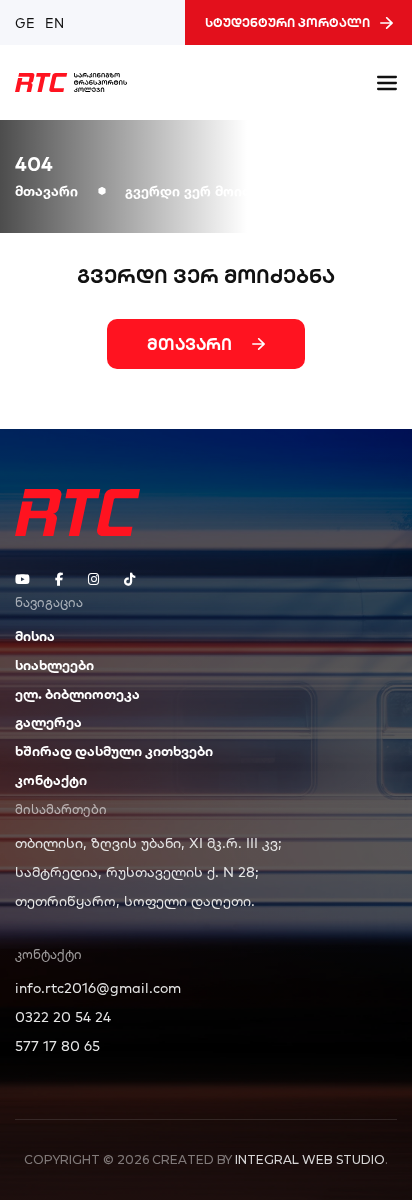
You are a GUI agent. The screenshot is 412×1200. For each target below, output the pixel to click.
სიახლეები (54, 665)
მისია (35, 636)
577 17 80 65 (57, 1046)
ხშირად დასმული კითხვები (114, 751)
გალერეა (48, 722)
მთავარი (46, 190)
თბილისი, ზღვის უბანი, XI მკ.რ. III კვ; (148, 843)
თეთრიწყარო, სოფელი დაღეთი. (135, 901)
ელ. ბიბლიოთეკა (77, 694)
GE (25, 23)
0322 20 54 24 (63, 1017)
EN (54, 23)
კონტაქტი (51, 780)
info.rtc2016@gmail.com (98, 988)
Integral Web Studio (310, 1159)
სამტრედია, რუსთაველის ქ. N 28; (137, 872)
